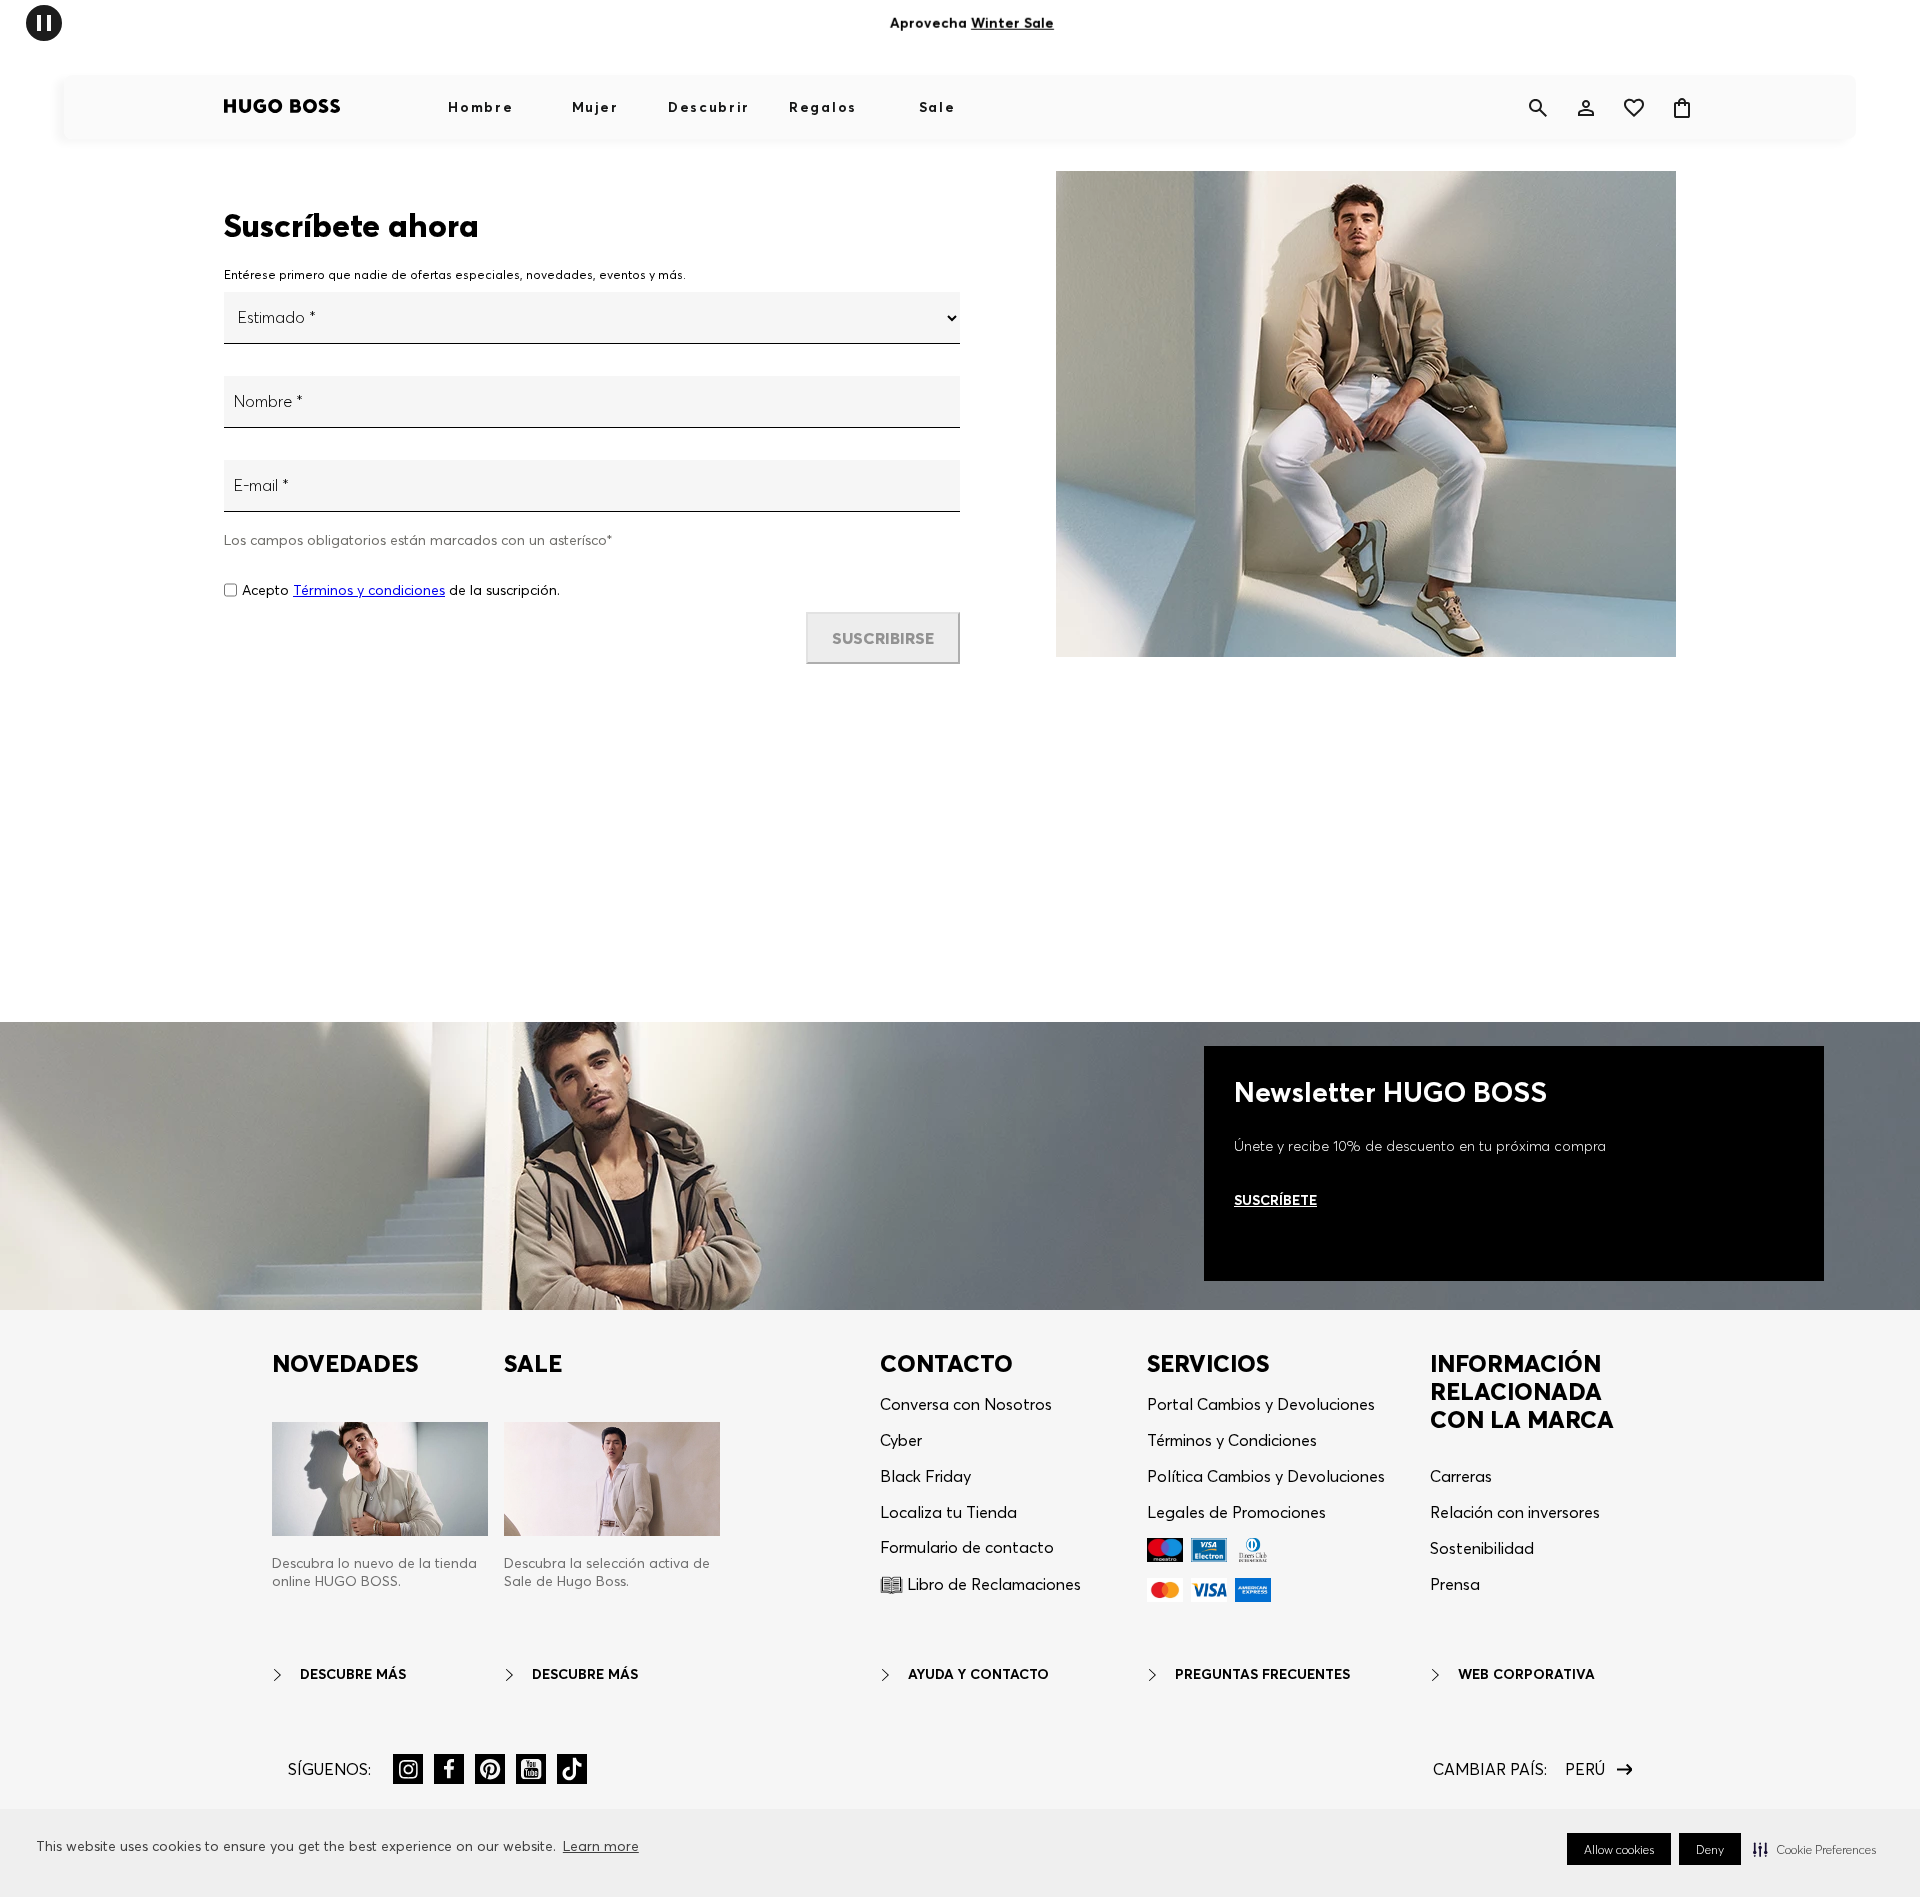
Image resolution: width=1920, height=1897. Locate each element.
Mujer (595, 107)
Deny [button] (1710, 1849)
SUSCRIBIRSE (883, 638)
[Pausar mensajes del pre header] (44, 21)
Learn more (601, 1846)
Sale (937, 107)
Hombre (480, 107)
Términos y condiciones (369, 590)
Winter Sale (1012, 23)
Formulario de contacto (967, 1547)
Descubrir (709, 107)
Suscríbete (1275, 1200)
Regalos (823, 107)
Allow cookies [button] (1619, 1849)
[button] (1814, 1849)
